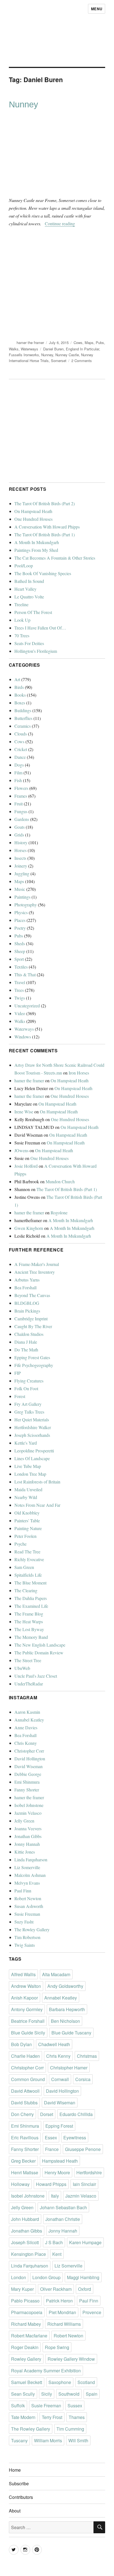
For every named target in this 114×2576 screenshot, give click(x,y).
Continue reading (60, 223)
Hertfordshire (89, 2172)
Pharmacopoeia (27, 2312)
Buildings (23, 710)
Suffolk (18, 2406)
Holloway (20, 2184)
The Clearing (26, 1590)
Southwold (69, 2394)
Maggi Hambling (83, 2277)
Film (18, 773)
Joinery (21, 866)
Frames (21, 796)
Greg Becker (23, 2161)
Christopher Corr (29, 1751)
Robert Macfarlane (29, 2336)
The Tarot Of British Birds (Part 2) (45, 503)
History (21, 842)
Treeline (21, 604)
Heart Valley (25, 589)
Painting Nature (28, 1528)
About (15, 2511)
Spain (92, 2394)
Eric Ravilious (25, 2138)
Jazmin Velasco (28, 1813)
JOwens (21, 1150)
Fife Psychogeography (34, 1365)
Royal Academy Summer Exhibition (46, 2371)
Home (15, 2470)
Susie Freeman (27, 1914)
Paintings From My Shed (36, 550)
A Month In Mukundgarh (37, 542)
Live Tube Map (28, 1466)
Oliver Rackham (56, 2289)
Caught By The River (33, 1326)
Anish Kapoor (24, 1998)
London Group (46, 2277)
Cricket (21, 749)
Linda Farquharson (31, 1860)
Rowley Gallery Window (71, 2359)
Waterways (29, 349)
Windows (23, 1037)
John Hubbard (25, 2219)
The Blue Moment (30, 1583)
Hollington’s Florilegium (36, 651)
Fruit (19, 804)
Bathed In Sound (29, 581)
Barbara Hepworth (67, 2009)
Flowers (21, 788)
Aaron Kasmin (27, 1712)
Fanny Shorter (27, 1790)
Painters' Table (27, 1520)
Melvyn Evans (27, 1883)
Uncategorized (27, 1006)
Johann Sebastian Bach (63, 2207)
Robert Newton (28, 1898)
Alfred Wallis (23, 1974)
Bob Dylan (21, 2044)
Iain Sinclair (84, 2184)
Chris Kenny (26, 1743)
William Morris (48, 2440)
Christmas (87, 2056)
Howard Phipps (51, 2184)
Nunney (24, 104)
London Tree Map (30, 1474)
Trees (19, 990)
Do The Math (26, 1350)
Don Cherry (22, 2114)
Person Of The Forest (33, 612)
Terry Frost (52, 2417)
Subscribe (19, 2483)
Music (20, 889)
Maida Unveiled (28, 1489)
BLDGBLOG (27, 1303)
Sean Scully (23, 2394)
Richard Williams (64, 2324)
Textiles (21, 967)
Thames (77, 2417)
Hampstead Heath (60, 2161)
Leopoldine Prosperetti (34, 1451)
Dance (20, 757)
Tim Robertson (27, 1937)
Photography (26, 905)
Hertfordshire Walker (33, 1427)
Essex (51, 2138)
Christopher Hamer (69, 2068)
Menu (97, 9)
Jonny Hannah (27, 1844)
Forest (20, 1396)
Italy (55, 2196)
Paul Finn (23, 1891)
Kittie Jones (25, 1852)
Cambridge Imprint (31, 1319)
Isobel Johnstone (29, 1805)
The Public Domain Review (39, 1653)
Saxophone (60, 2382)
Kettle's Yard (26, 1443)
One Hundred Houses (33, 519)
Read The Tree (27, 1552)
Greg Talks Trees (29, 1412)
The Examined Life (31, 1606)
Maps (89, 342)
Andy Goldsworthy (65, 1986)
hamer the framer (30, 342)
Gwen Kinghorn (29, 1228)
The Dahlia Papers (31, 1598)
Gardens (22, 819)
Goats (20, 827)
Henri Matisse (25, 2172)
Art (17, 679)
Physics (21, 912)
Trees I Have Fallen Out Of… (40, 628)
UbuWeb (22, 1668)
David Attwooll (25, 2091)
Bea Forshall (25, 1287)
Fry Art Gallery (28, 1404)
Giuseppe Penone (83, 2149)
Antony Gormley (27, 2009)
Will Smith (78, 2440)
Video (20, 1013)
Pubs (100, 342)
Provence (92, 2312)
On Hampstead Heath (33, 511)
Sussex (75, 2406)
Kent (57, 2254)
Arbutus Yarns (27, 1280)
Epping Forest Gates (32, 1357)
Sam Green (24, 1567)
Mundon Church (60, 1181)
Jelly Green (24, 1821)
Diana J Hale (26, 1342)
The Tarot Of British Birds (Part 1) (45, 534)
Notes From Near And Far (37, 1505)
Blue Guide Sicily (28, 2033)
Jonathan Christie (63, 2219)
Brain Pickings (27, 1311)
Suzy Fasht (24, 1922)
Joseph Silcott (25, 2242)
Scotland (86, 2382)
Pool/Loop (24, 566)
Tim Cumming (70, 2429)
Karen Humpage (85, 2242)
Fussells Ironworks (24, 355)
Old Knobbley (27, 1513)
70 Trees (22, 635)
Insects (20, 858)
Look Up (22, 620)
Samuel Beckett (27, 2382)
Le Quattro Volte (29, 597)
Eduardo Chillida (76, 2114)
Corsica (83, 2079)
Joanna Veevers (28, 1828)
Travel (20, 982)
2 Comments (82, 361)
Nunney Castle (67, 355)
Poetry (20, 928)
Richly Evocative (29, 1559)
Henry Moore (57, 2172)
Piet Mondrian (62, 2312)
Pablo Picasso (25, 2301)
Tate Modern (23, 2417)
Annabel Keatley (29, 1720)
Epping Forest (59, 2126)
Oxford (85, 2289)
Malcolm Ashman (30, 1875)
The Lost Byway (29, 1629)
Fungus (21, 811)
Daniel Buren (53, 349)
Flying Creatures (29, 1381)
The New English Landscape (40, 1645)
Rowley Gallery (26, 2359)
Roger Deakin (25, 2347)
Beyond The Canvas (32, 1295)
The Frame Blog (29, 1614)
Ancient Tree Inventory (35, 1272)
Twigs (20, 998)
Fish (18, 780)
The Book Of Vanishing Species (43, 573)
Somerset (59, 361)
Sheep (20, 951)
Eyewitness (75, 2138)
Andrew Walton (26, 1986)
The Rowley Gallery (32, 1929)
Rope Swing (57, 2347)
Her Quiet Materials (32, 1420)
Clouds (21, 734)
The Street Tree (28, 1660)
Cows (78, 342)
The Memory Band (31, 1637)
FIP (18, 1373)
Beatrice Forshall (28, 2021)
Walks (14, 349)
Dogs (19, 765)
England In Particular (82, 349)
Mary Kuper (22, 2289)
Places (20, 920)
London (19, 2277)
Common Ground (28, 2079)
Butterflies (23, 718)
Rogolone (59, 1213)
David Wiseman (28, 1766)
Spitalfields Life (28, 1575)
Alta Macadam (56, 1974)
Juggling (22, 874)
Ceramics (23, 726)
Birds (19, 687)
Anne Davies (26, 1727)
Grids (19, 835)
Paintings (22, 897)
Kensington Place (28, 2254)
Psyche (20, 1544)
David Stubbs (24, 2103)
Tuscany (19, 2440)
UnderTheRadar (29, 1684)
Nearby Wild (26, 1497)
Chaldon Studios (29, 1334)
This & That (25, 974)
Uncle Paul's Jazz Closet (36, 1676)
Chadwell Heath (54, 2044)
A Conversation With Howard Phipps (47, 527)
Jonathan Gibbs (28, 1836)
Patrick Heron (59, 2301)
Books (20, 695)
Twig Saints (25, 1945)
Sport (19, 959)
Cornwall (60, 2079)
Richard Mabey (26, 2324)
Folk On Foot (26, 1388)
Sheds (20, 943)
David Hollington (30, 1759)
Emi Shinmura (27, 1782)
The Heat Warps (29, 1621)
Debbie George (28, 1774)
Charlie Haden (25, 2056)
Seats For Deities (29, 643)
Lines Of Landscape (32, 1458)
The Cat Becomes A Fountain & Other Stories (55, 558)
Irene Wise (24, 1112)
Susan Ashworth (29, 1906)
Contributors (21, 2497)
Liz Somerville (27, 1867)
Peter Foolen (25, 1536)
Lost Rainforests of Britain (37, 1482)
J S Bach (54, 2242)
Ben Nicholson (65, 2021)
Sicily (47, 2394)
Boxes (20, 703)
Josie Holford (26, 1166)
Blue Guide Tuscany (71, 2033)
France (52, 2149)
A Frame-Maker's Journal (37, 1264)
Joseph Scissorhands (32, 1435)
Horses (20, 850)
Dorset (47, 2114)
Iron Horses (79, 1073)
